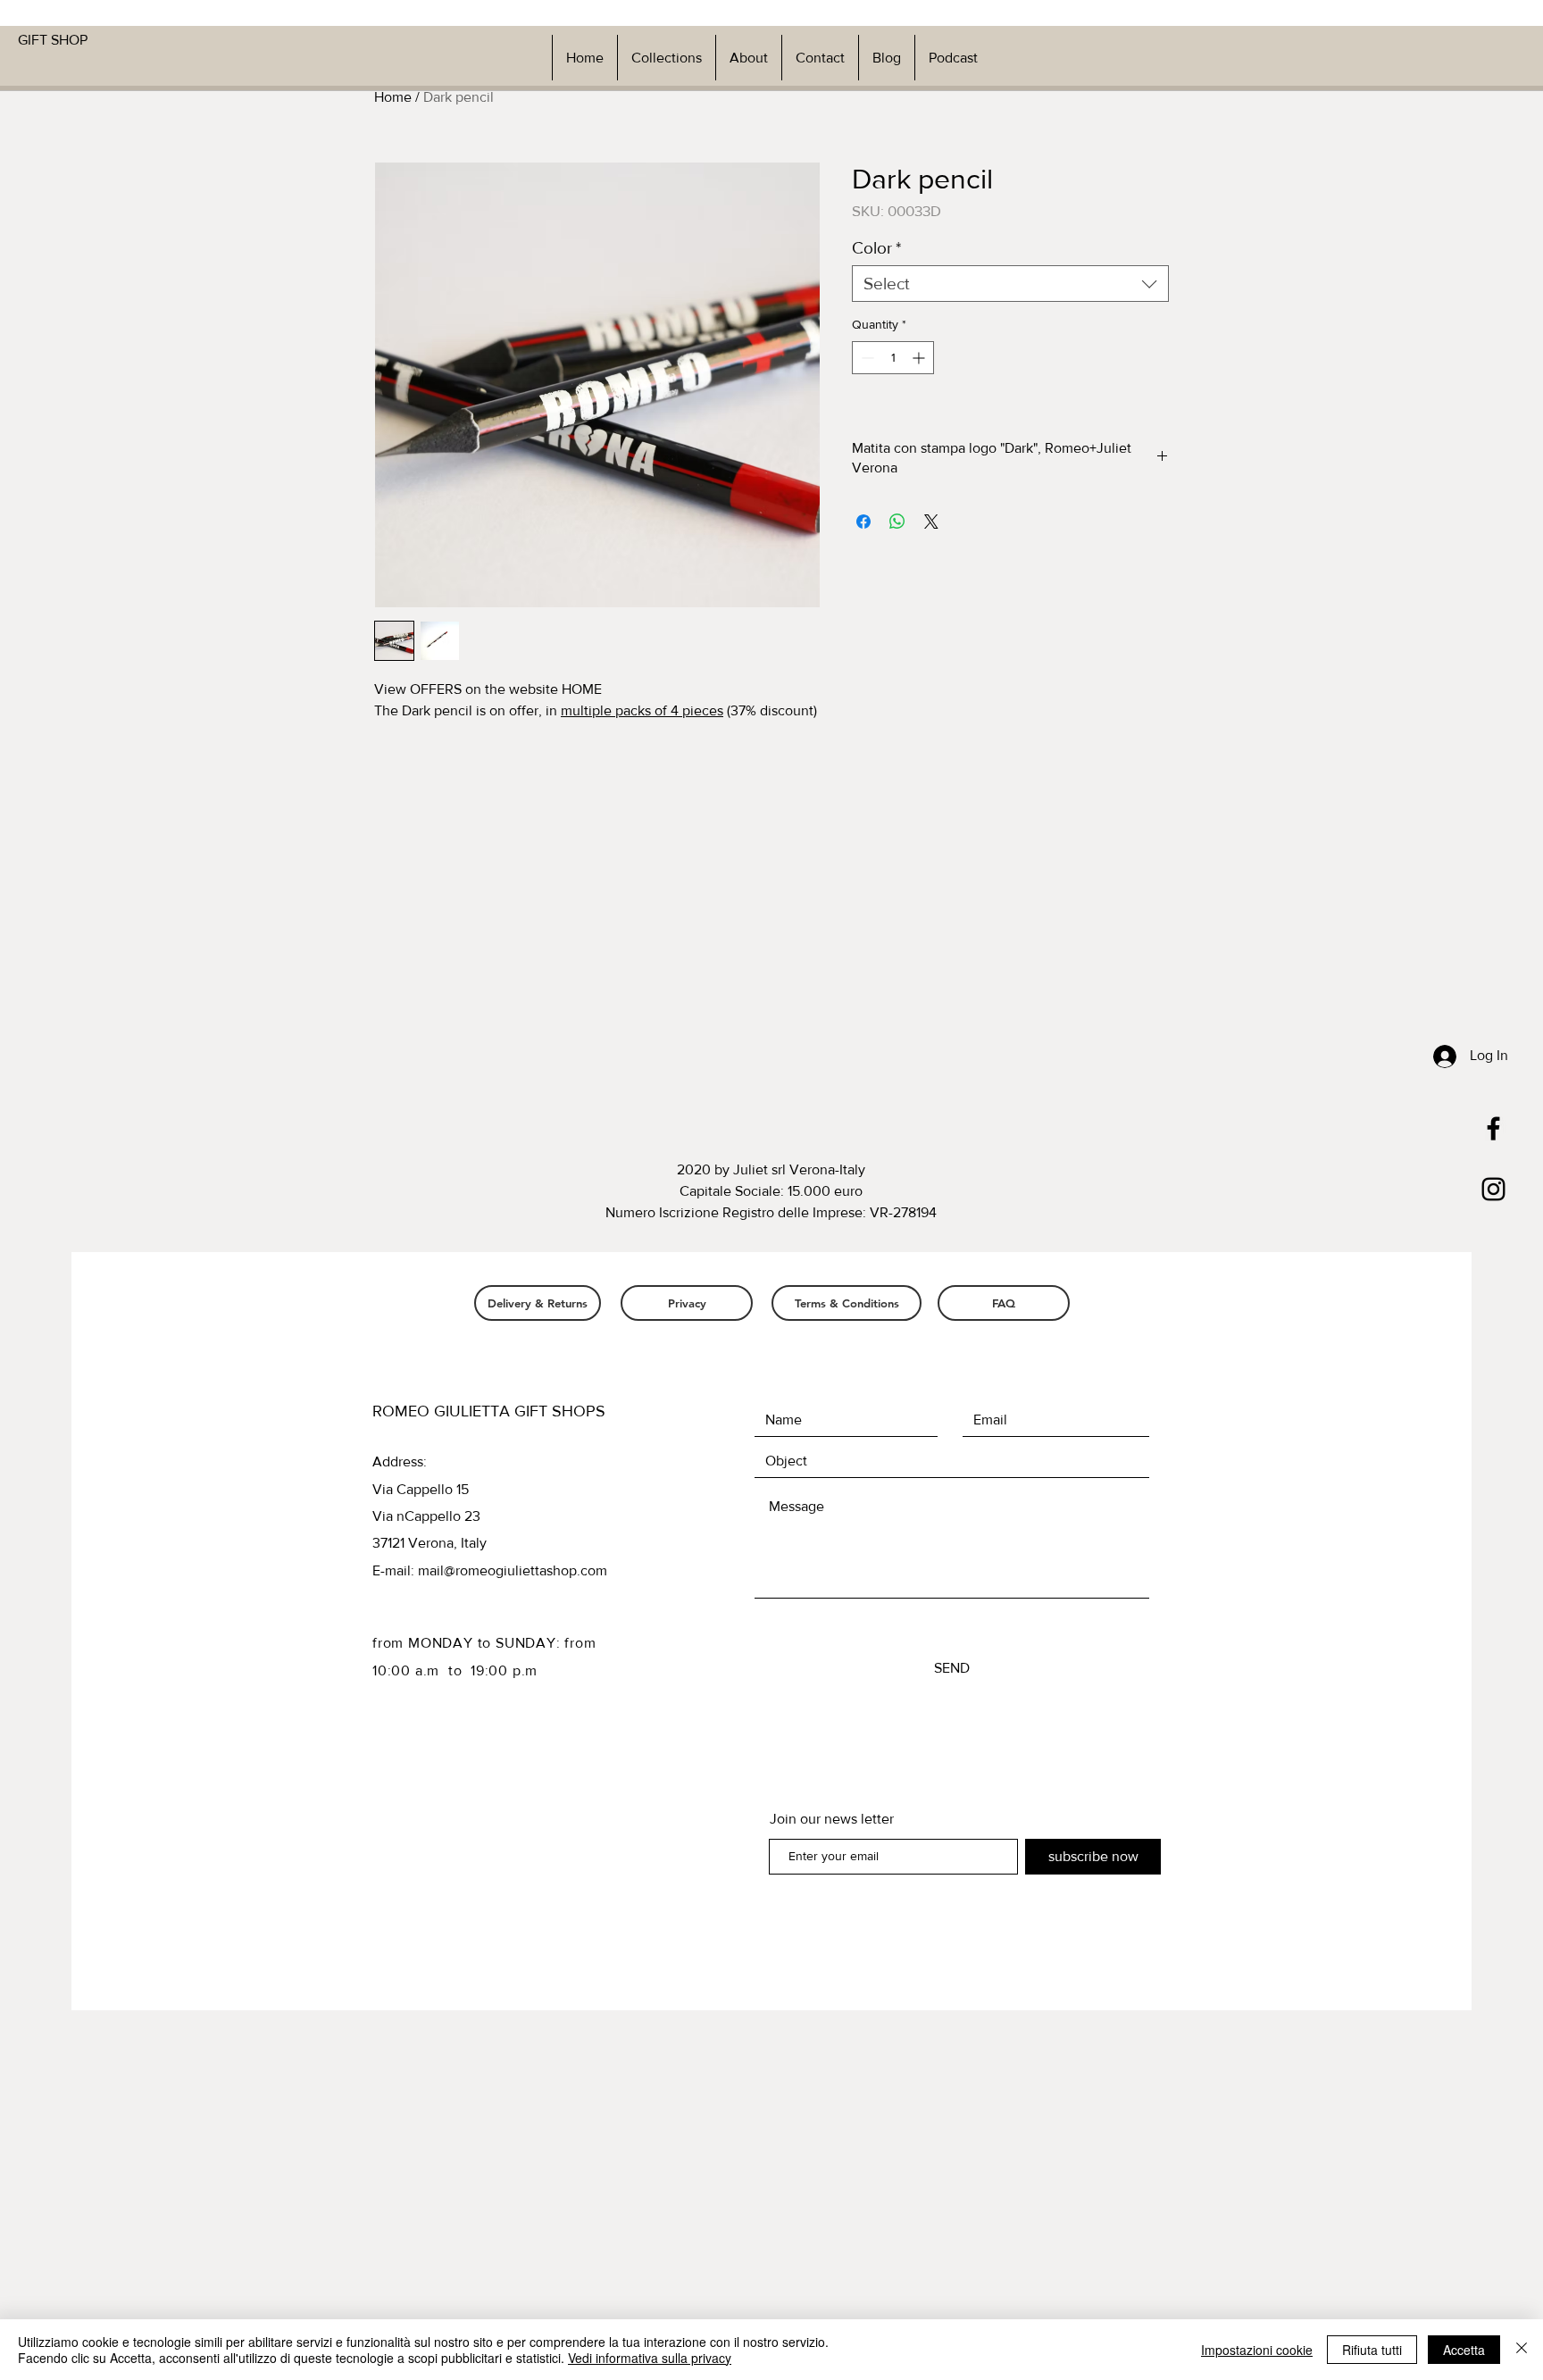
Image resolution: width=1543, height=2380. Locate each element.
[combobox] (1010, 284)
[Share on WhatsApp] (897, 522)
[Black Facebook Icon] (1493, 1128)
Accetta (1464, 2350)
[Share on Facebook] (863, 522)
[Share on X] (931, 522)
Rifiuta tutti (1372, 2350)
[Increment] (920, 358)
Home (393, 97)
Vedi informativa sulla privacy (650, 2358)
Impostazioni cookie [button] (1257, 2350)
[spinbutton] (893, 358)
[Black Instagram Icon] (1493, 1189)
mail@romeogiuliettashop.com (513, 1570)
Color (876, 248)
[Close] (1522, 2350)
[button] (666, 58)
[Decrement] (866, 358)
